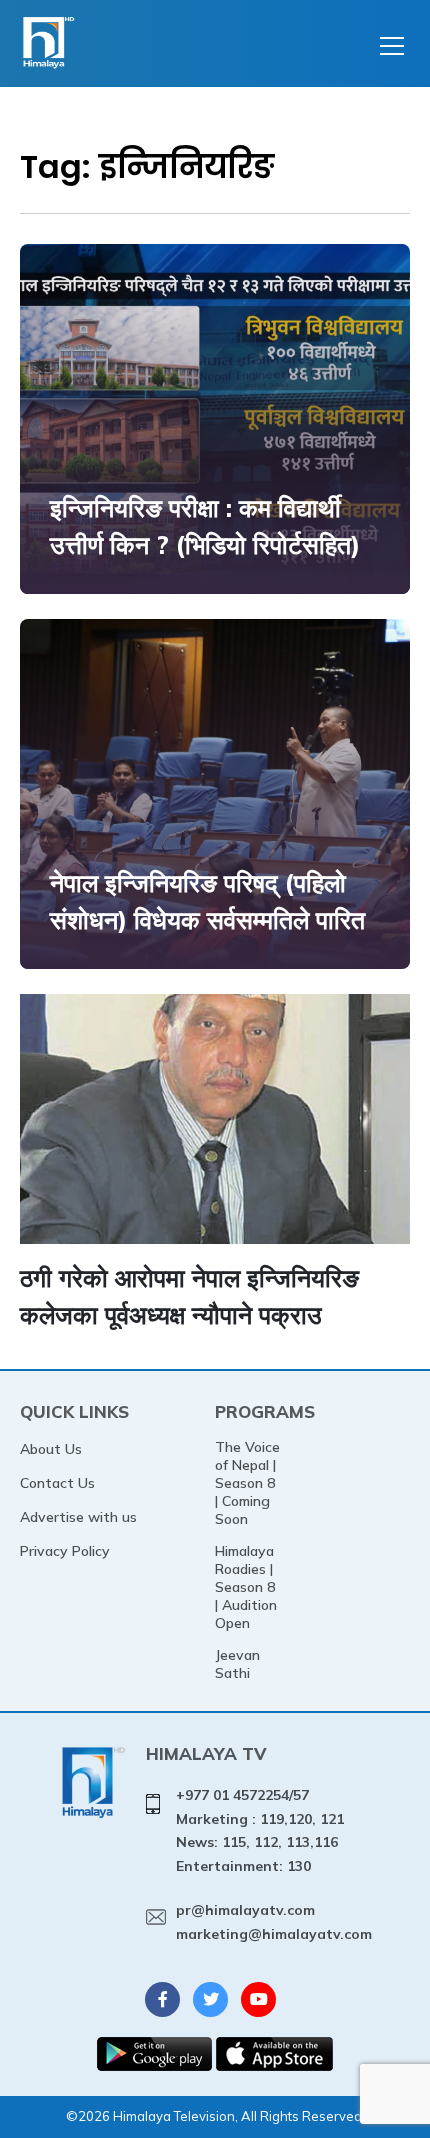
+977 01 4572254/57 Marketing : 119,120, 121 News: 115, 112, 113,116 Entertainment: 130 (260, 1830)
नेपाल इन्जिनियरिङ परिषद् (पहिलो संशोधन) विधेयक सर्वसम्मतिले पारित (207, 901)
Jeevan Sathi (237, 1664)
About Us (51, 1449)
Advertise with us (78, 1517)
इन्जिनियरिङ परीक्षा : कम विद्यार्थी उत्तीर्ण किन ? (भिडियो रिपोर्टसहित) (205, 526)
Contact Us (57, 1483)
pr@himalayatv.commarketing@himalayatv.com (274, 1922)
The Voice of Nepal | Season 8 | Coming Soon (247, 1483)
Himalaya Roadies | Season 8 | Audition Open (246, 1587)
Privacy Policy (65, 1551)
